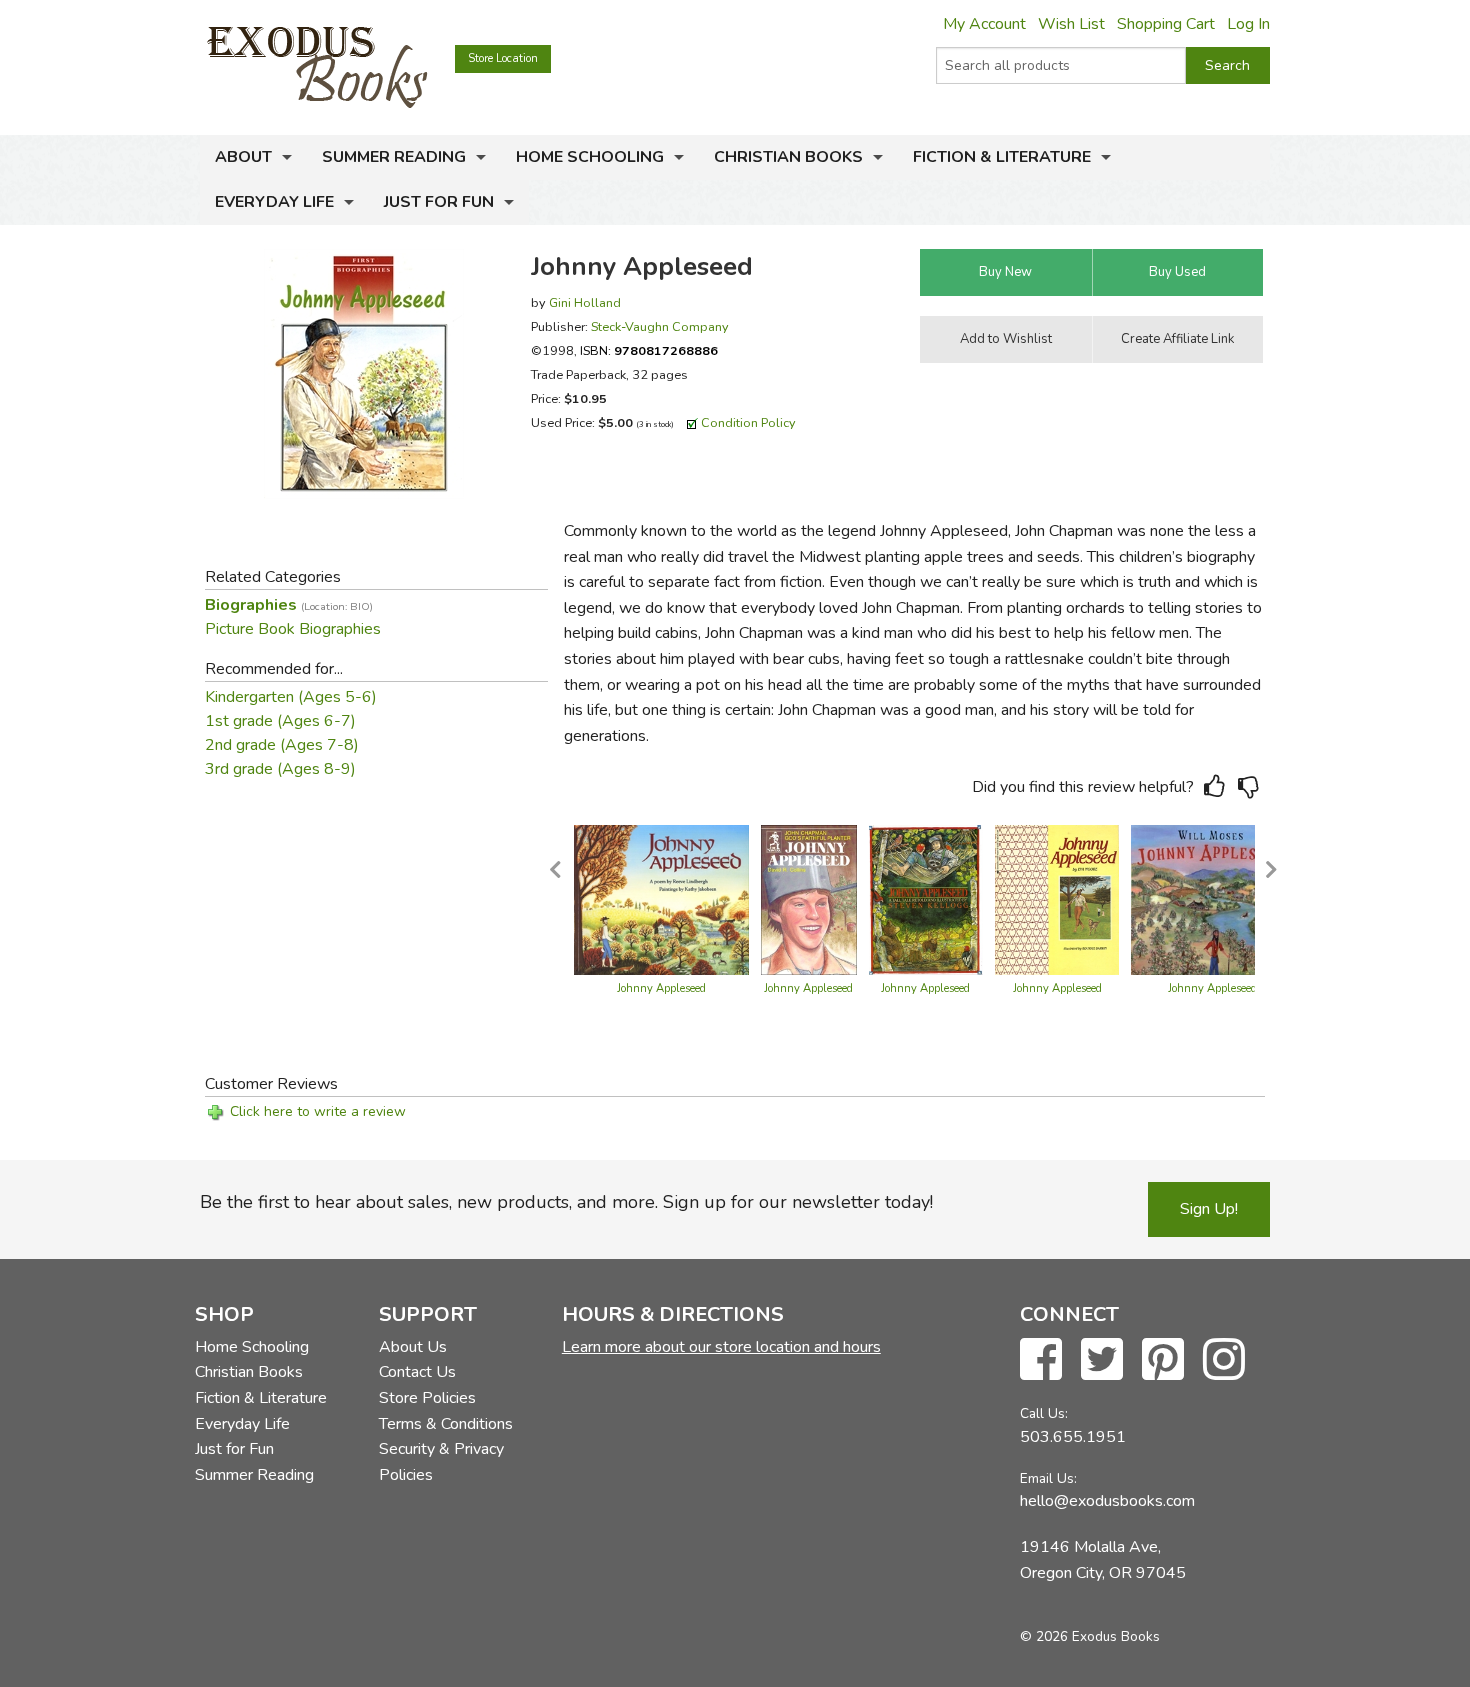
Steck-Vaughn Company (660, 326)
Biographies (289, 605)
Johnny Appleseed (661, 988)
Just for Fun (439, 202)
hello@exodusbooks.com (1107, 1501)
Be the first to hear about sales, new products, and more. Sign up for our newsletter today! (566, 1202)
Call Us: (1044, 1413)
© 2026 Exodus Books (1090, 1636)
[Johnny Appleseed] (661, 899)
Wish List (1071, 24)
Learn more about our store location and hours (721, 1347)
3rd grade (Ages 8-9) (280, 769)
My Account (984, 24)
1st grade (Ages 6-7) (280, 721)
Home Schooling (590, 157)
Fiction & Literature (1002, 157)
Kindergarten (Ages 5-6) (291, 697)
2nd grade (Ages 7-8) (282, 745)
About (243, 157)
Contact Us (417, 1372)
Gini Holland (585, 302)
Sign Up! (1209, 1209)
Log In (1248, 24)
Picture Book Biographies (293, 629)
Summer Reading (394, 157)
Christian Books (788, 157)
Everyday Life (274, 202)
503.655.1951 (1073, 1437)
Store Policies (427, 1398)
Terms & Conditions (446, 1424)
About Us (413, 1347)
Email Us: (1048, 1478)
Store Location (503, 58)
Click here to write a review (318, 1111)
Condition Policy (748, 422)
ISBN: (649, 350)
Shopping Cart (1166, 24)
